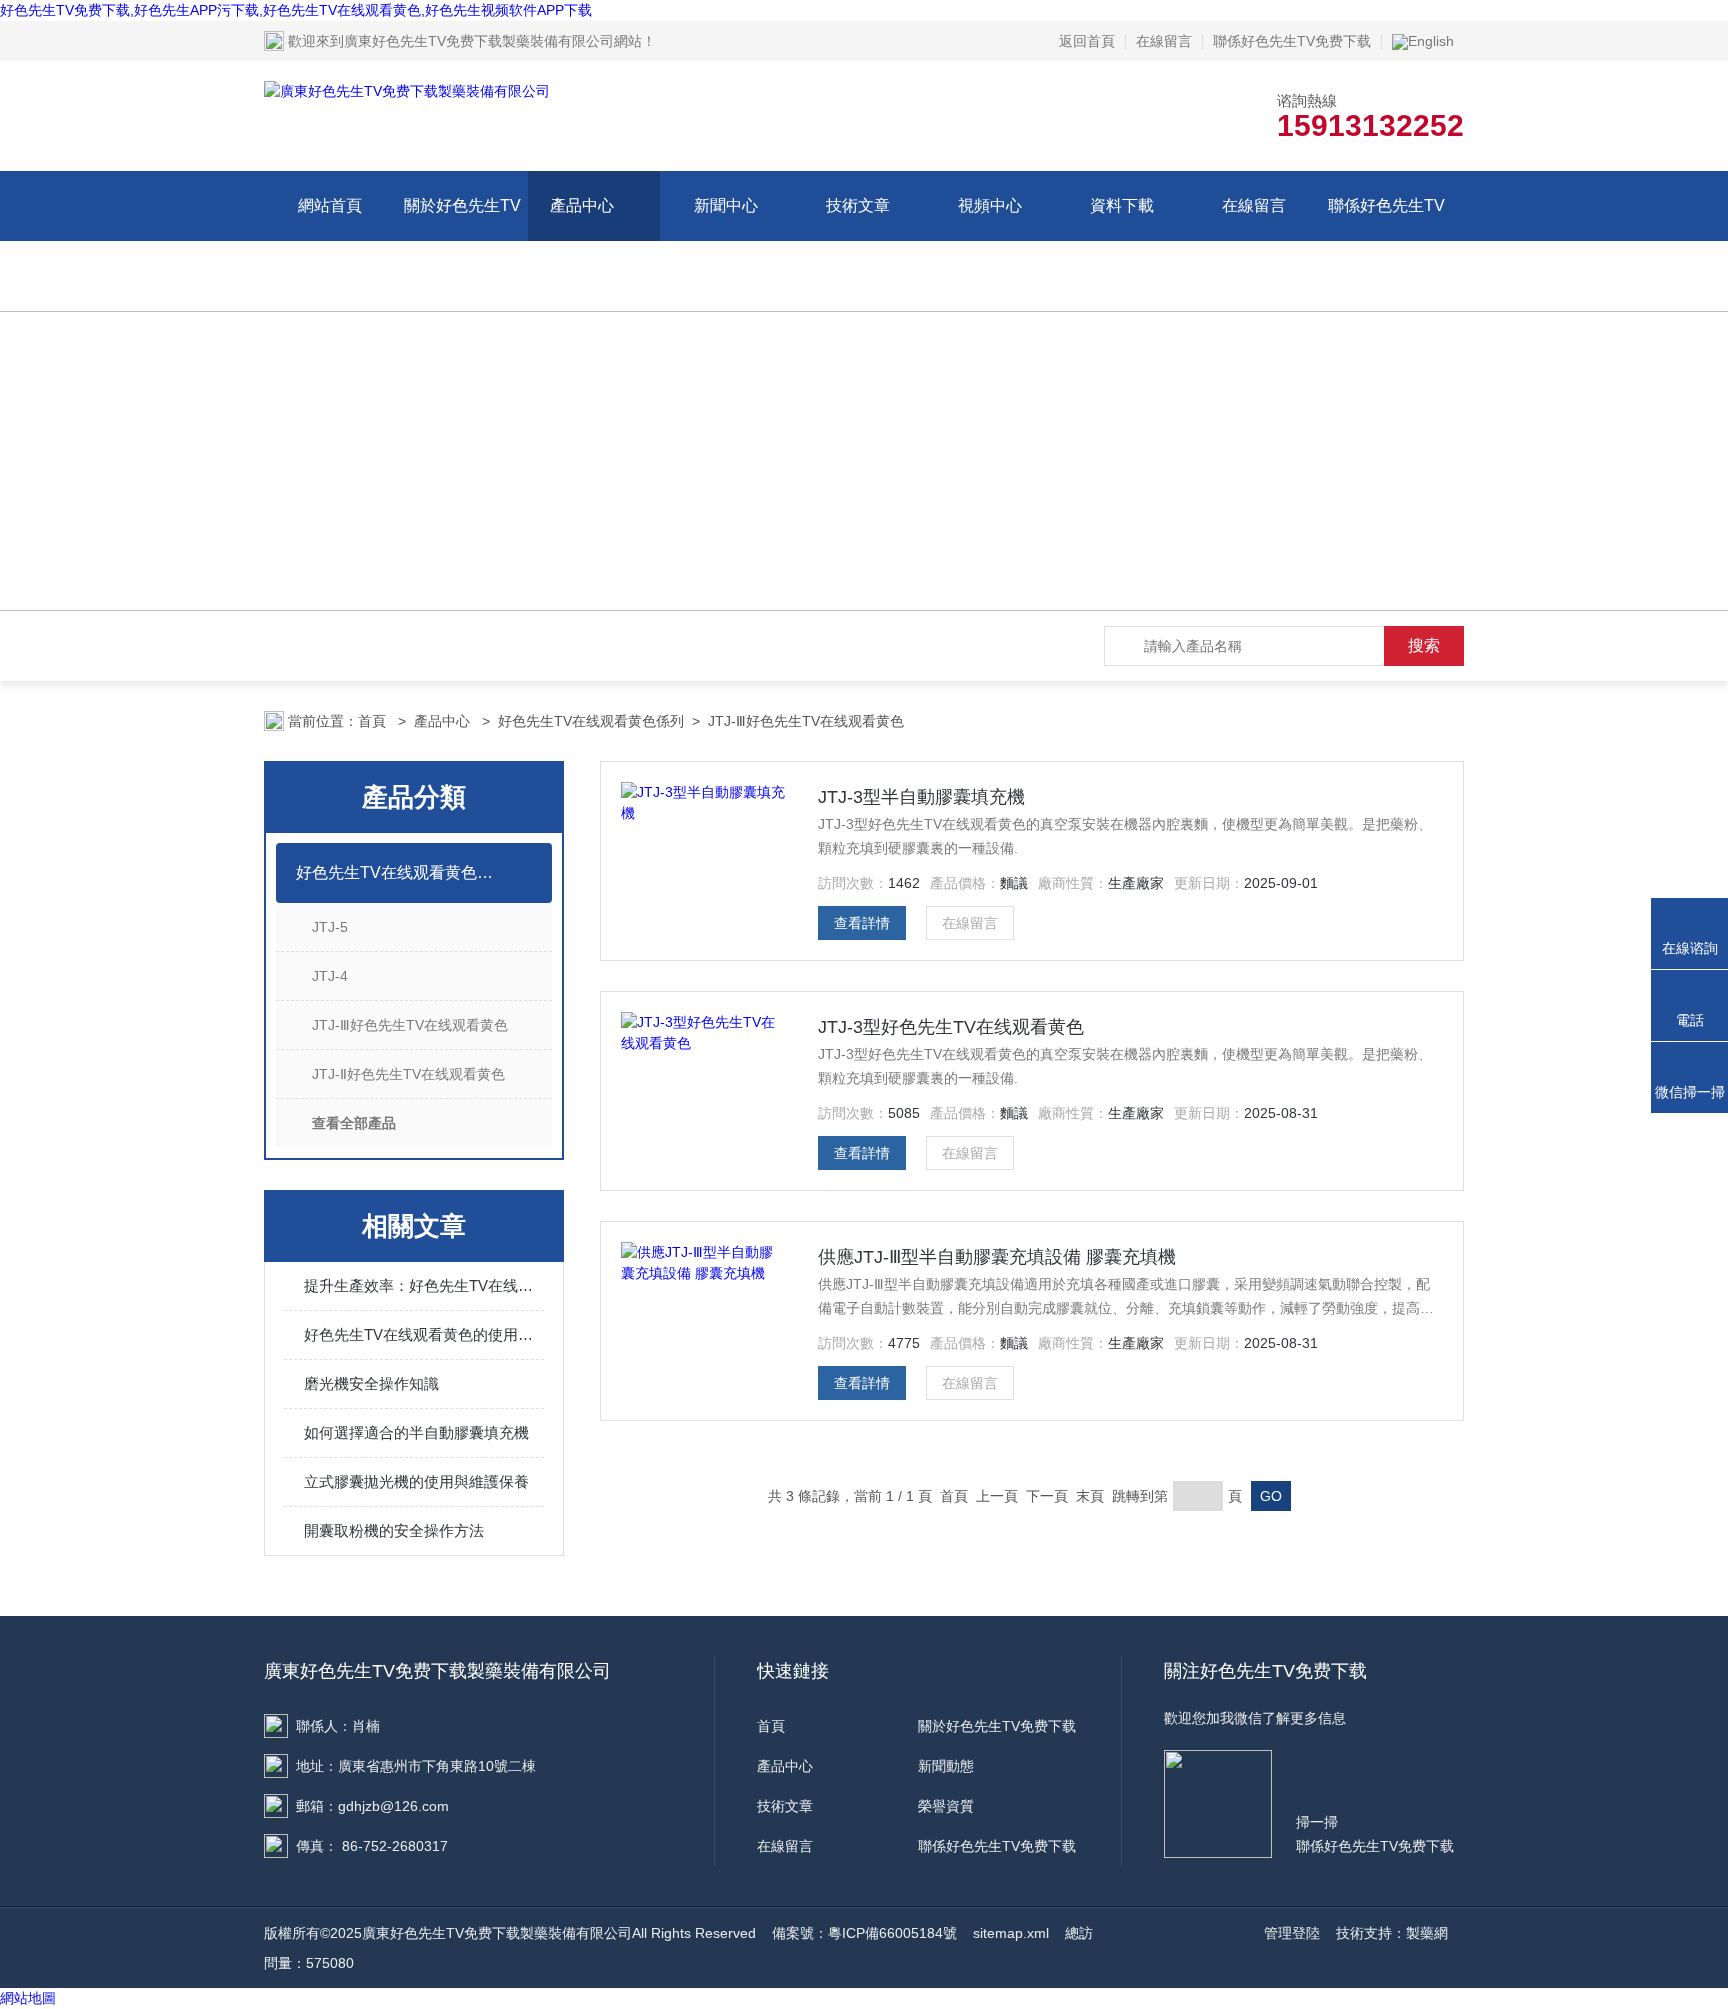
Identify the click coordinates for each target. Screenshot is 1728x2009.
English (1431, 41)
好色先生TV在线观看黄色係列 (591, 721)
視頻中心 (990, 205)
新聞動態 (946, 1766)
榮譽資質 (946, 1806)
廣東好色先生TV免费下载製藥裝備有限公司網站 (493, 41)
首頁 (374, 721)
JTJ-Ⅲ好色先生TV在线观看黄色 (806, 721)
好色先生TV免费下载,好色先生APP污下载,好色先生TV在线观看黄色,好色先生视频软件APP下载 (296, 10)
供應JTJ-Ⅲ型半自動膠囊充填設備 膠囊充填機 (997, 1257)
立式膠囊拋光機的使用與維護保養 (416, 1481)
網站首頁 (330, 205)
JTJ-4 (330, 976)
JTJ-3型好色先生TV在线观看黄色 (951, 1027)
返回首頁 (1087, 41)
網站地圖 (28, 1998)
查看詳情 (862, 923)
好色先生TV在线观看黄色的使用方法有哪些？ (424, 1334)
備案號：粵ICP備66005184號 (864, 1933)
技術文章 (858, 205)
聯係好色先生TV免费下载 (1292, 41)
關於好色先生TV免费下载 (462, 240)
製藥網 (1427, 1933)
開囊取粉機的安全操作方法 (394, 1530)
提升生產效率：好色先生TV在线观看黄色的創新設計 (424, 1285)
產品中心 (582, 205)
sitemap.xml (1011, 1933)
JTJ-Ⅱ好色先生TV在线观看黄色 (408, 1074)
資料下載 (1122, 205)
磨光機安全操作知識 (371, 1383)
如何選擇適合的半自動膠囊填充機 (416, 1432)
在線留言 (1164, 41)
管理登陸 (1292, 1933)
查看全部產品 (354, 1123)
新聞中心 (726, 205)
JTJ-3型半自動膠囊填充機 (921, 797)
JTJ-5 (330, 927)
